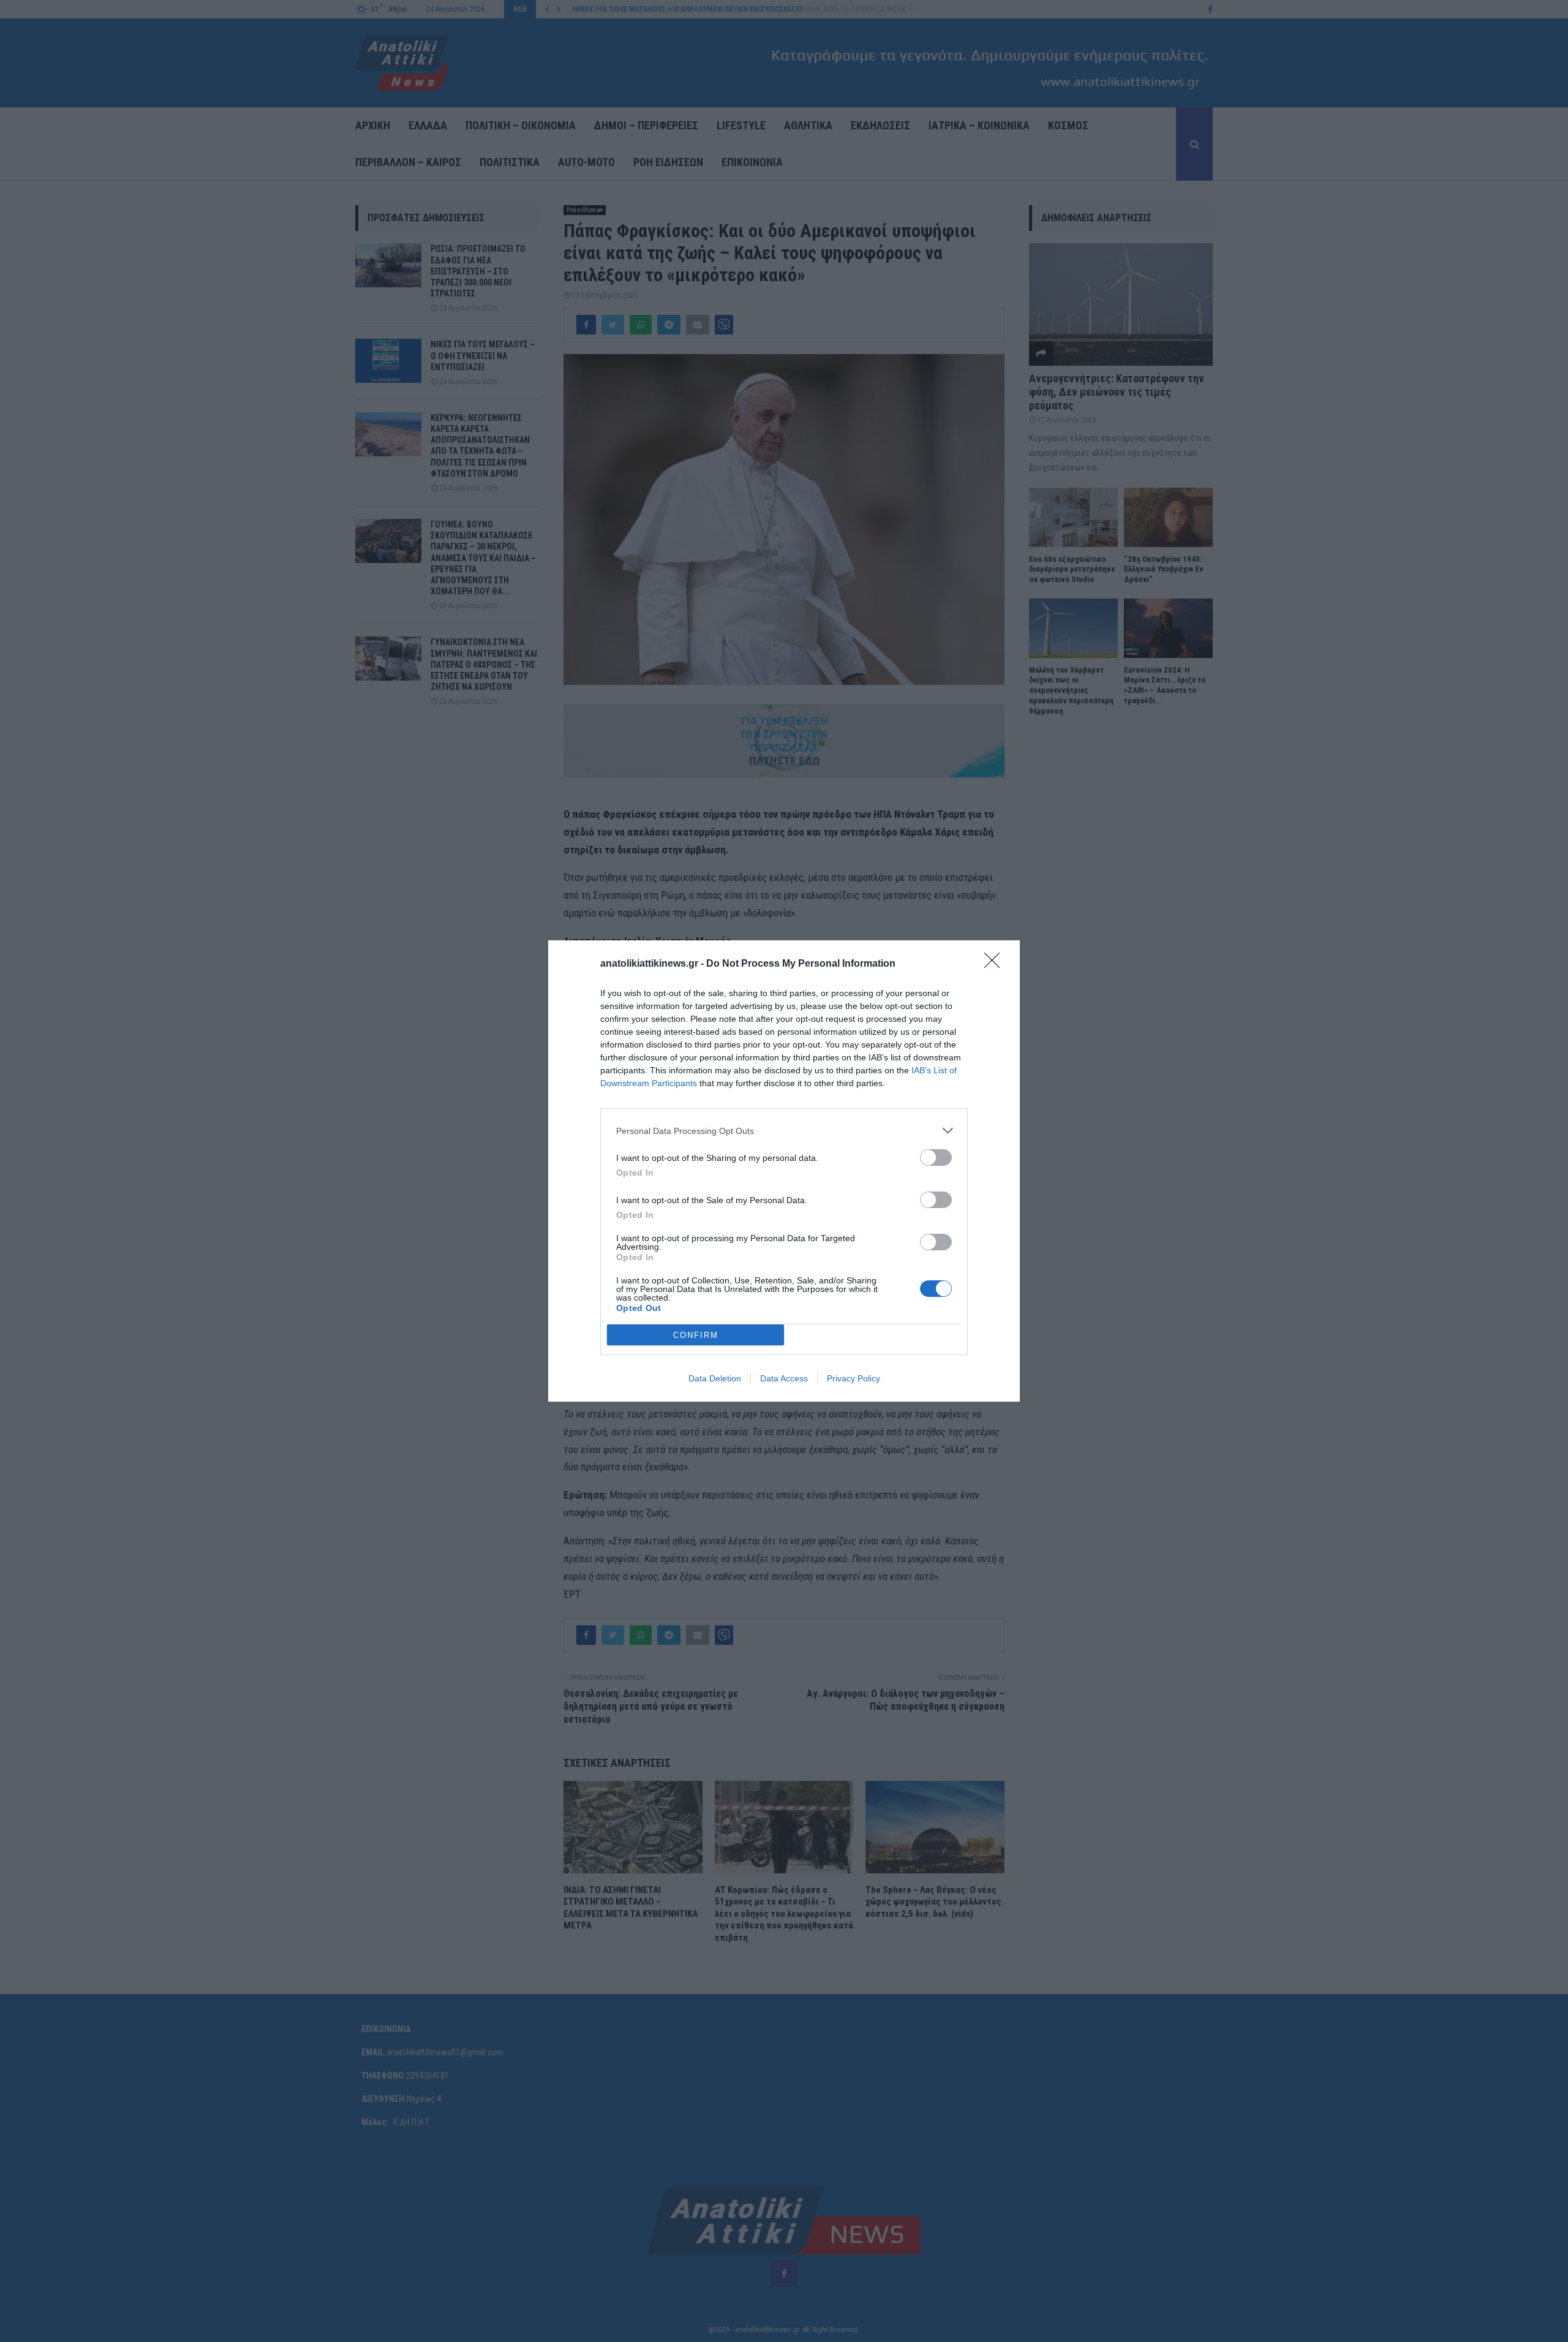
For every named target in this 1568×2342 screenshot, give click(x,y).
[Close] (996, 964)
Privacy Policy (854, 1378)
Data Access (784, 1378)
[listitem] (784, 1131)
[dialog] (784, 1171)
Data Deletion (715, 1378)
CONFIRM (696, 1335)
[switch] (936, 1158)
